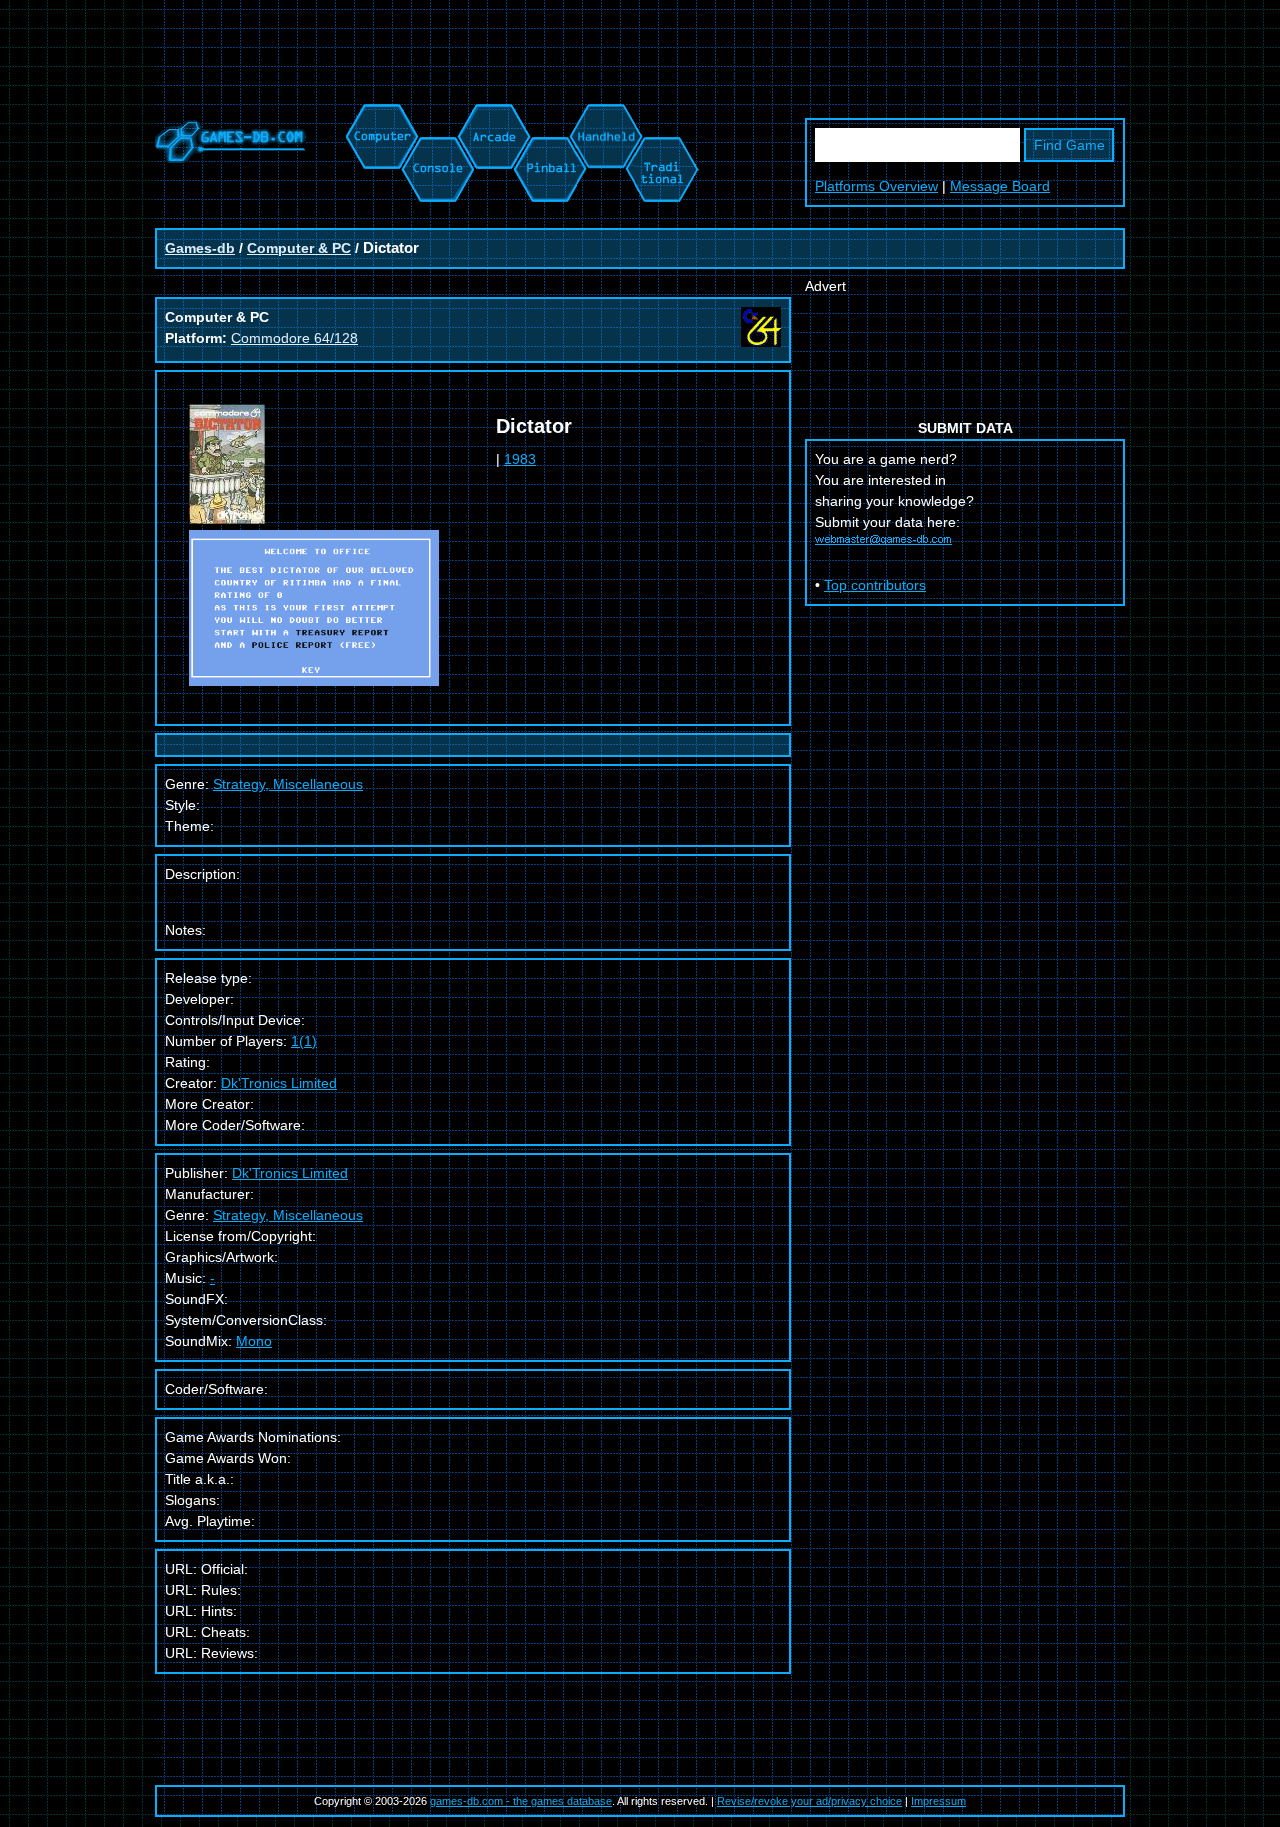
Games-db (200, 248)
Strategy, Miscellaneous (288, 1215)
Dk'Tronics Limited (279, 1083)
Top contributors (875, 585)
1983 (520, 459)
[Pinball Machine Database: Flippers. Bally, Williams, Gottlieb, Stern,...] (548, 114)
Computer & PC (299, 248)
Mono (254, 1341)
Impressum (938, 1801)
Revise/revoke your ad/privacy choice (809, 1801)
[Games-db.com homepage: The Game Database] (230, 158)
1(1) (304, 1041)
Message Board (1000, 186)
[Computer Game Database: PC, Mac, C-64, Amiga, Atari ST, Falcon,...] (379, 114)
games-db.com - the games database (521, 1801)
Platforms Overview (876, 186)
